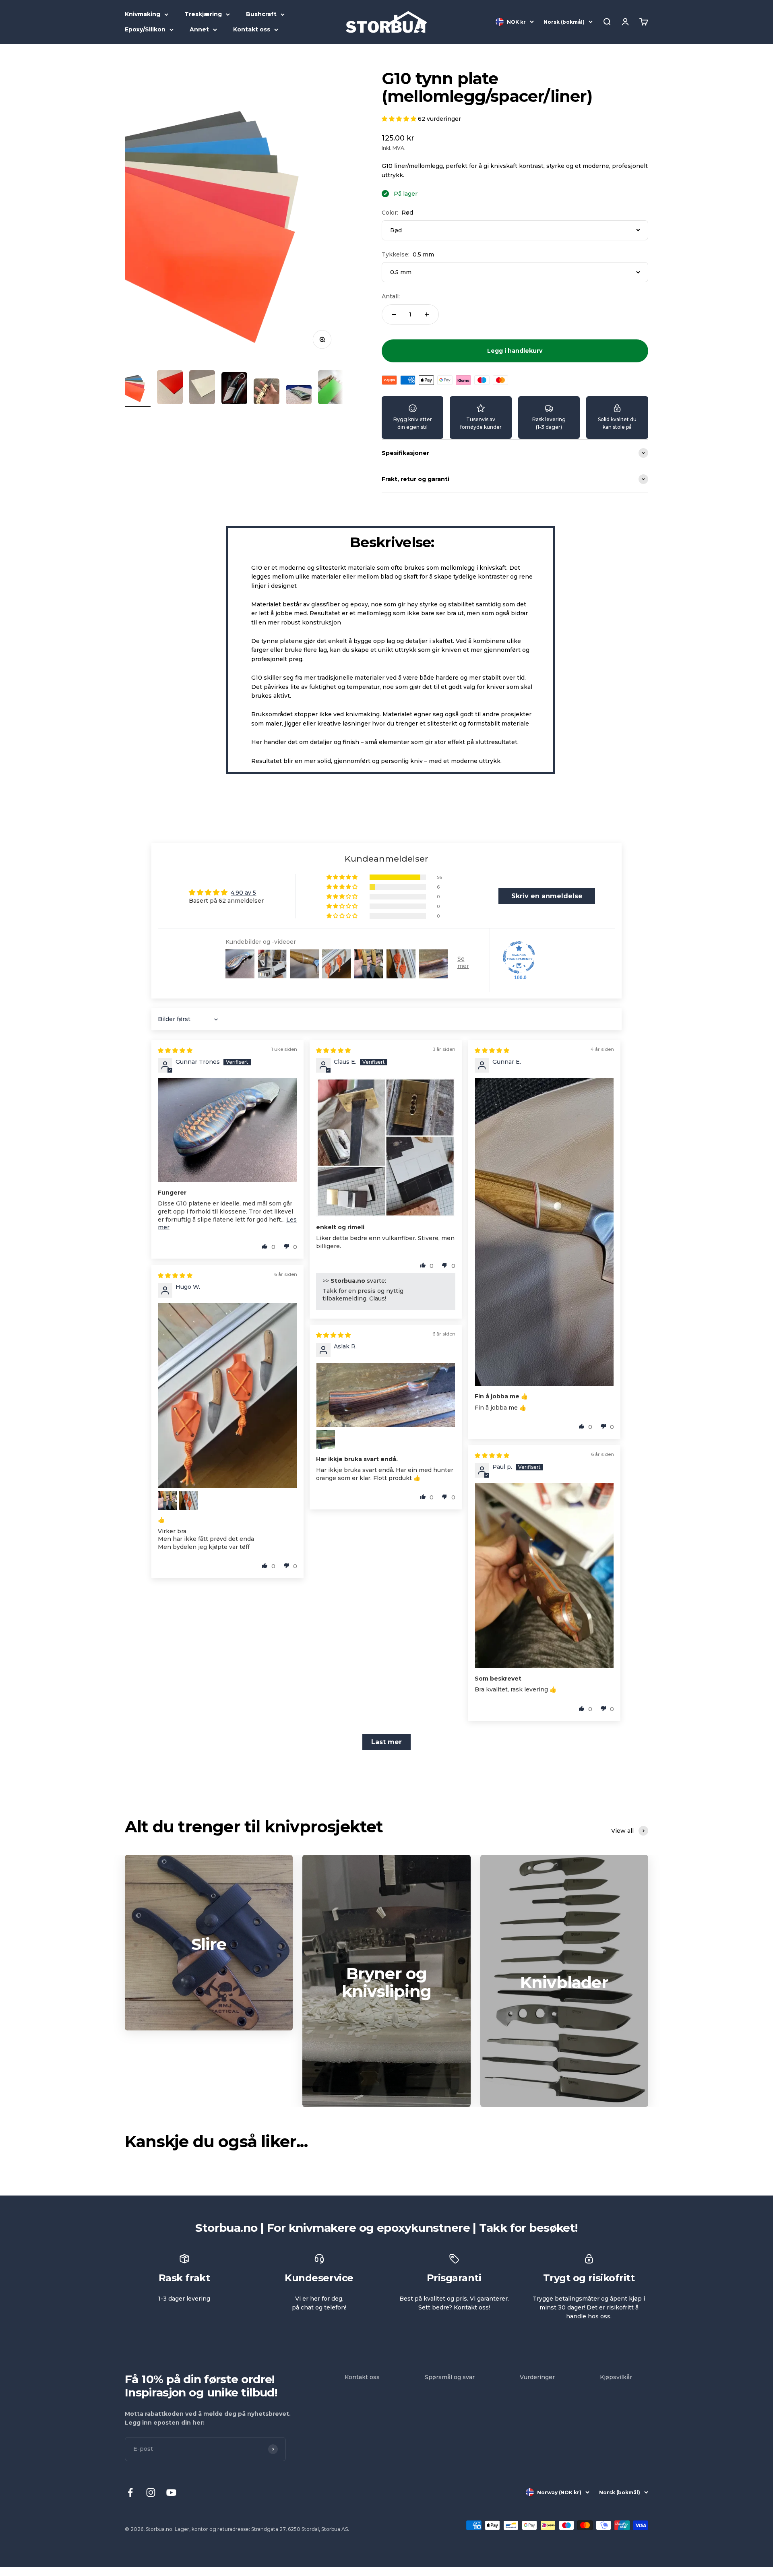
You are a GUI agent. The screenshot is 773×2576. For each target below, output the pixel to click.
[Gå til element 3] (202, 388)
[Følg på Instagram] (151, 2492)
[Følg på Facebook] (130, 2492)
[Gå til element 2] (170, 388)
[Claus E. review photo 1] (386, 1147)
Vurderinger (537, 2377)
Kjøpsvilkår (616, 2377)
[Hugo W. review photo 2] (167, 1501)
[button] (400, 119)
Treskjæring (203, 14)
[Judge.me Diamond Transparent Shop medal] (519, 957)
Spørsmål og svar (450, 2377)
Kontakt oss (252, 29)
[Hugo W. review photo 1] (227, 1396)
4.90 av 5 (243, 893)
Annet (199, 29)
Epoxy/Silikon (145, 29)
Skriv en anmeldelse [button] (547, 896)
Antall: (391, 296)
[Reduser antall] (394, 314)
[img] (175, 1050)
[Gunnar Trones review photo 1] (227, 1130)
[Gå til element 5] (267, 393)
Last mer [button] (386, 1742)
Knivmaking (143, 14)
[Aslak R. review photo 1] (386, 1395)
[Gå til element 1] (138, 388)
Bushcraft (261, 14)
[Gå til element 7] (331, 388)
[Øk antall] (427, 314)
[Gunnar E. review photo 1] (544, 1232)
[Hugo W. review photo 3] (188, 1501)
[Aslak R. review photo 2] (326, 1439)
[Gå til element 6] (299, 396)
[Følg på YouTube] (171, 2492)
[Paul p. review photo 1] (544, 1576)
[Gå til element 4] (234, 389)
